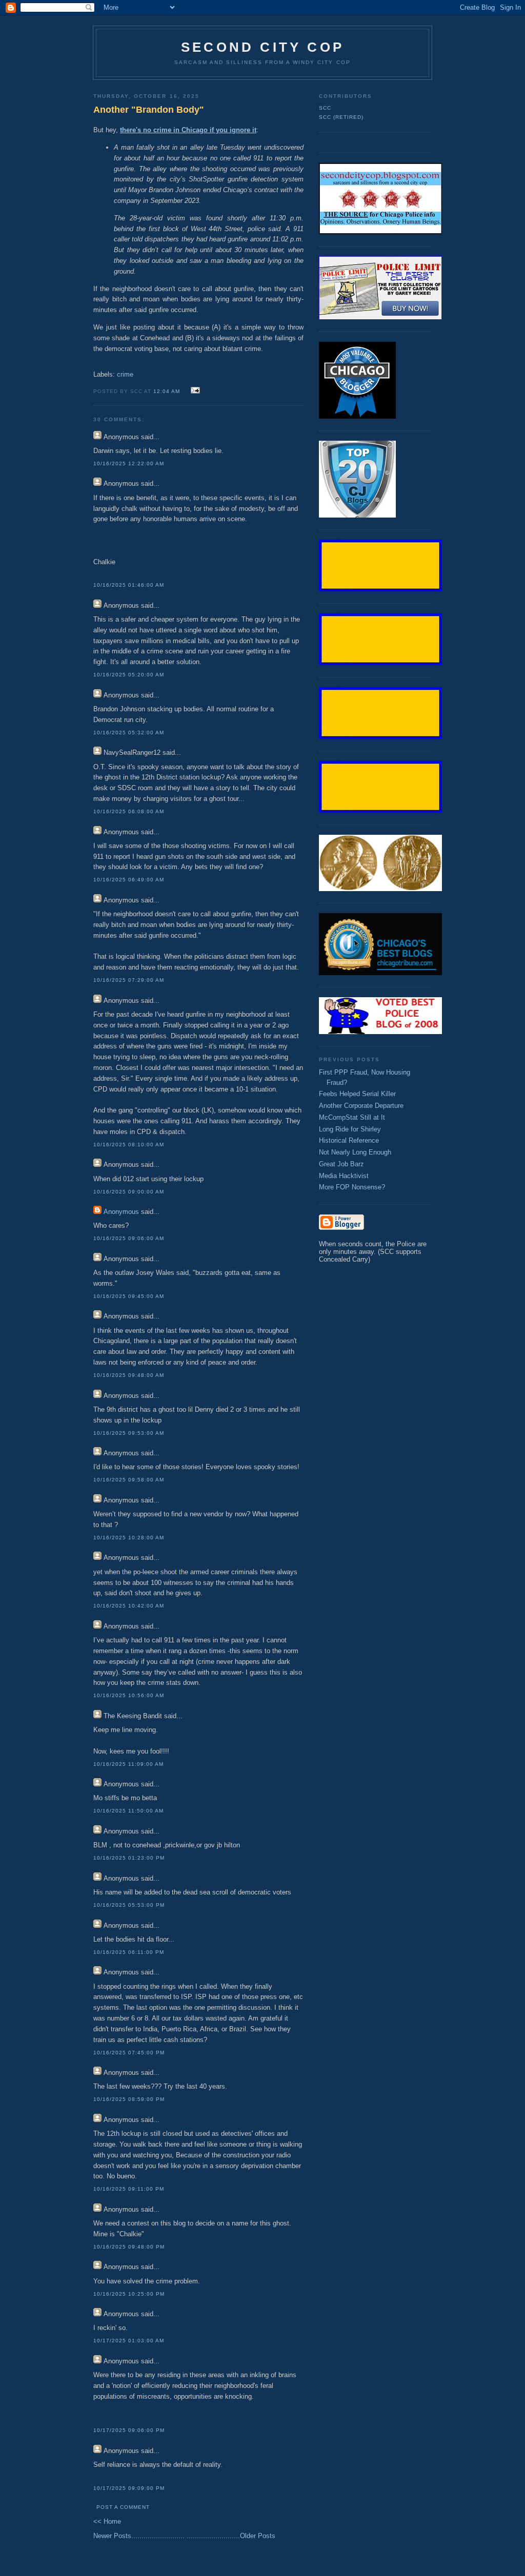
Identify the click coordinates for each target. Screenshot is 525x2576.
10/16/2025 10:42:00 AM (129, 1606)
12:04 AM (167, 391)
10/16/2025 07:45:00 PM (129, 2053)
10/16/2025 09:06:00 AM (129, 1238)
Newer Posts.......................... (139, 2536)
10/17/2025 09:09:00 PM (129, 2488)
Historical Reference (349, 1140)
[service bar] (380, 589)
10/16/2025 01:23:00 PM (129, 1858)
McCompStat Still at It (352, 1117)
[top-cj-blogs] (357, 515)
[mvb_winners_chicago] (357, 416)
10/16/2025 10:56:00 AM (129, 1695)
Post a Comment (123, 2507)
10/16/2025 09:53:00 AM (129, 1433)
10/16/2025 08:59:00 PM (129, 2099)
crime (125, 374)
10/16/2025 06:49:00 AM (129, 880)
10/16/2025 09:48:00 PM (129, 2247)
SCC (325, 108)
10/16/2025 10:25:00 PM (129, 2294)
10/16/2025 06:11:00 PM (129, 1952)
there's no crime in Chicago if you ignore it (188, 130)
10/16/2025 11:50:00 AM (128, 1811)
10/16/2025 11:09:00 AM (128, 1764)
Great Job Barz (341, 1164)
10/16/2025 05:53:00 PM (129, 1905)
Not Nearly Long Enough (355, 1152)
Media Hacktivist (344, 1176)
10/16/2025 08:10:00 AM (129, 1145)
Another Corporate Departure (361, 1106)
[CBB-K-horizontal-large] (380, 973)
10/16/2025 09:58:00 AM (129, 1480)
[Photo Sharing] (380, 232)
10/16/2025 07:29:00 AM (129, 980)
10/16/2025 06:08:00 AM (129, 811)
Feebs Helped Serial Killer (357, 1094)
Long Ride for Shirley (350, 1129)
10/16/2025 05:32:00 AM (129, 733)
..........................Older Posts (231, 2536)
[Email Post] (194, 391)
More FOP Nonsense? (352, 1187)
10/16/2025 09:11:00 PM (129, 2189)
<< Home (107, 2521)
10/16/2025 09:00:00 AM (129, 1192)
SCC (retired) (341, 117)
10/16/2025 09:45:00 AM (129, 1296)
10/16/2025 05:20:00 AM (129, 675)
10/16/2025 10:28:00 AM (129, 1538)
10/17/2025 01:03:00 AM (129, 2341)
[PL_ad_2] (380, 317)
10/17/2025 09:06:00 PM (129, 2430)
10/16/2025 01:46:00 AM (129, 585)
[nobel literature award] (380, 889)
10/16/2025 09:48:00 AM (129, 1375)
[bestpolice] (380, 1032)
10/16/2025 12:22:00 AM (129, 463)
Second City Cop (262, 47)
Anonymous (121, 1212)
